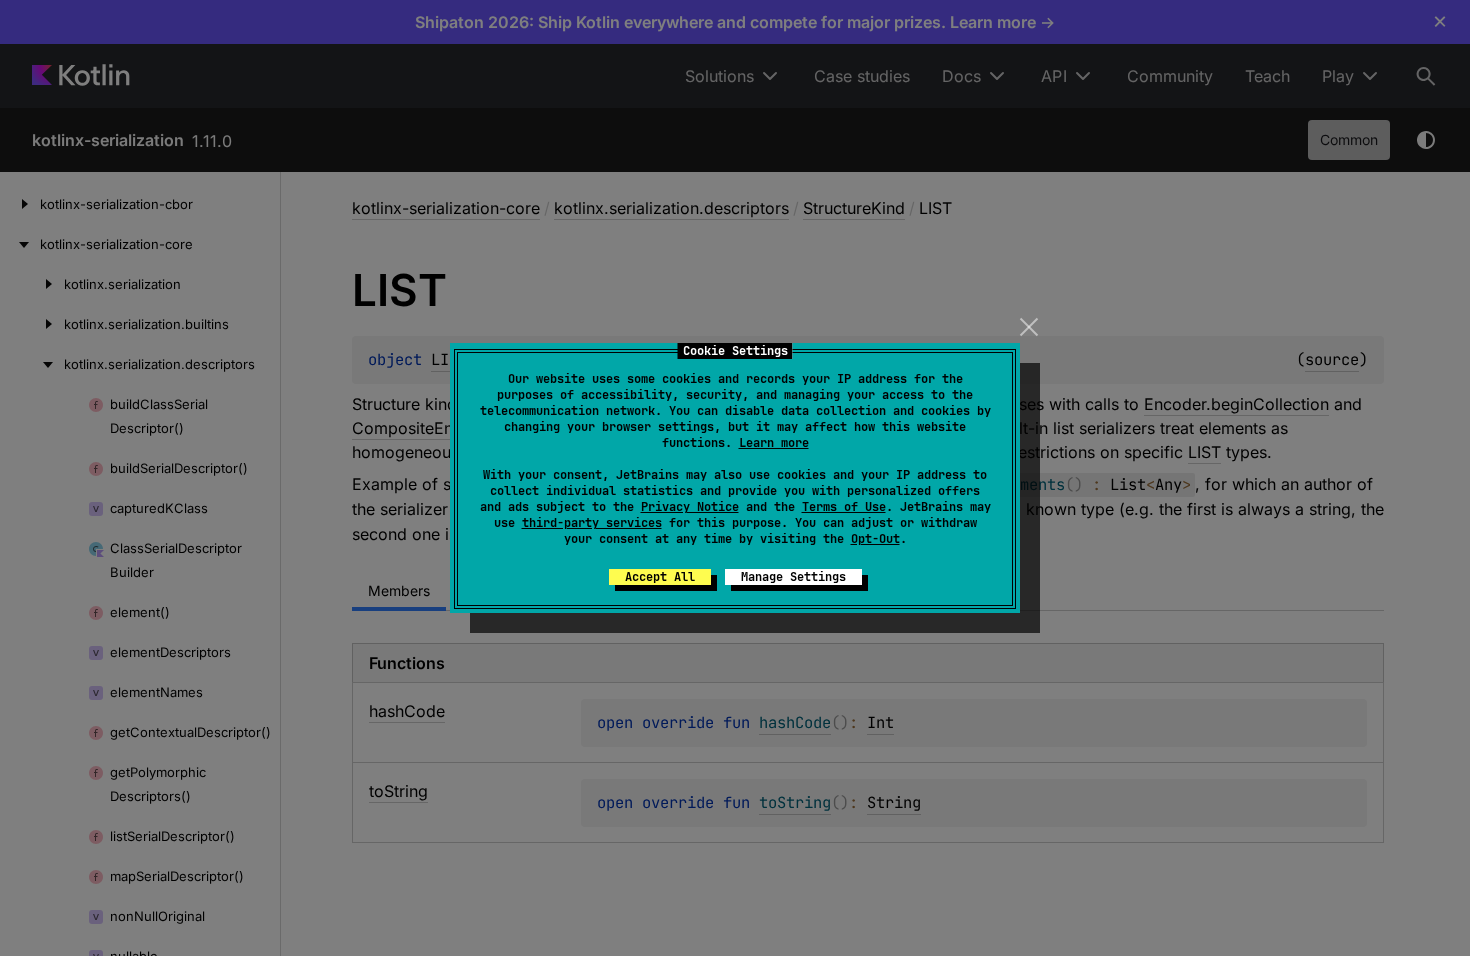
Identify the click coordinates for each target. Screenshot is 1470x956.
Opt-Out (875, 539)
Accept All (660, 577)
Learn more (774, 443)
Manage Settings (793, 577)
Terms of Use (844, 507)
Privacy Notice (690, 507)
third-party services (592, 523)
